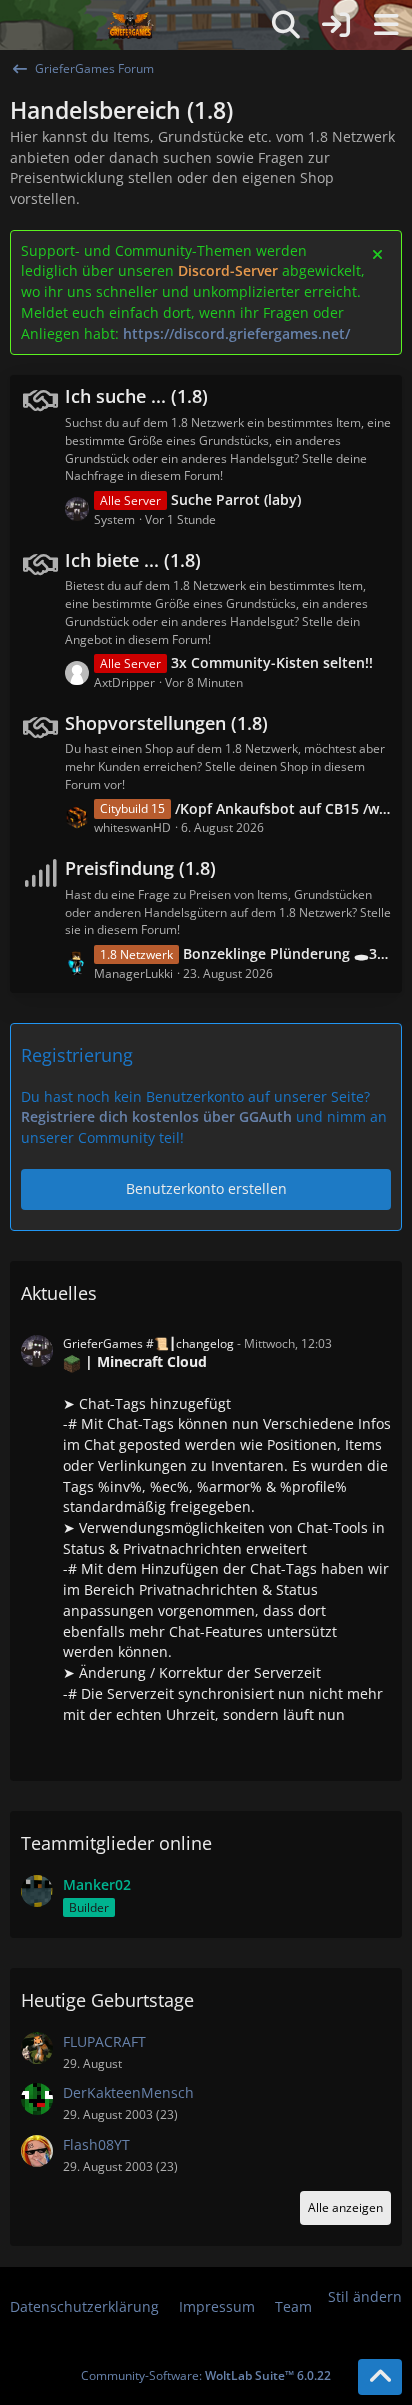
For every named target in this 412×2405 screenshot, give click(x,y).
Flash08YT (96, 2144)
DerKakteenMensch (128, 2092)
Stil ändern (365, 2296)
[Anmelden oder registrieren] (336, 25)
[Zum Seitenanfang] (380, 2377)
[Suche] (286, 25)
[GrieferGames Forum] (131, 25)
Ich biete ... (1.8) (133, 560)
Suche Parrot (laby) (236, 499)
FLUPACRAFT (104, 2041)
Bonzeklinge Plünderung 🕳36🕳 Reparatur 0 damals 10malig (287, 953)
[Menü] (386, 25)
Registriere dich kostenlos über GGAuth (156, 1116)
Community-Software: (206, 2375)
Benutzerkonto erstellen (206, 1188)
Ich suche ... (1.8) (136, 396)
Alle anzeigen (345, 2207)
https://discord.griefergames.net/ (236, 333)
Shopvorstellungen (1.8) (166, 723)
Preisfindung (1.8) (140, 868)
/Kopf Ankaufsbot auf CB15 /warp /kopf (283, 808)
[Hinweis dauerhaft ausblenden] (379, 253)
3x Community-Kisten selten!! (272, 662)
